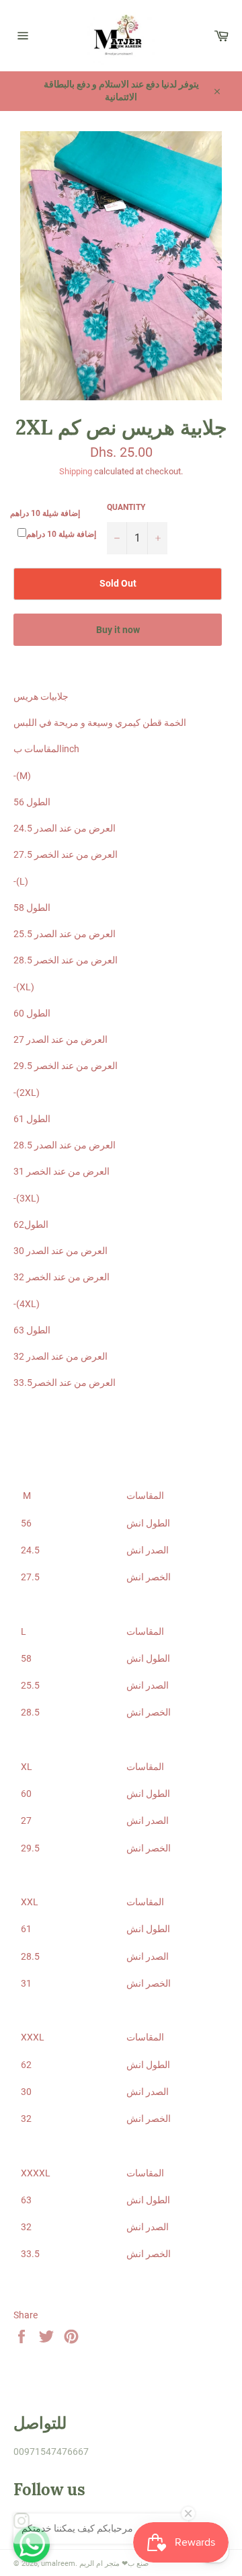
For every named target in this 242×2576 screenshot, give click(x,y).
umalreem (58, 2564)
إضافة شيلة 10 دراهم (45, 513)
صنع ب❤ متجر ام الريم (114, 2564)
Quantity (126, 507)
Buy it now (118, 630)
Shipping (76, 471)
